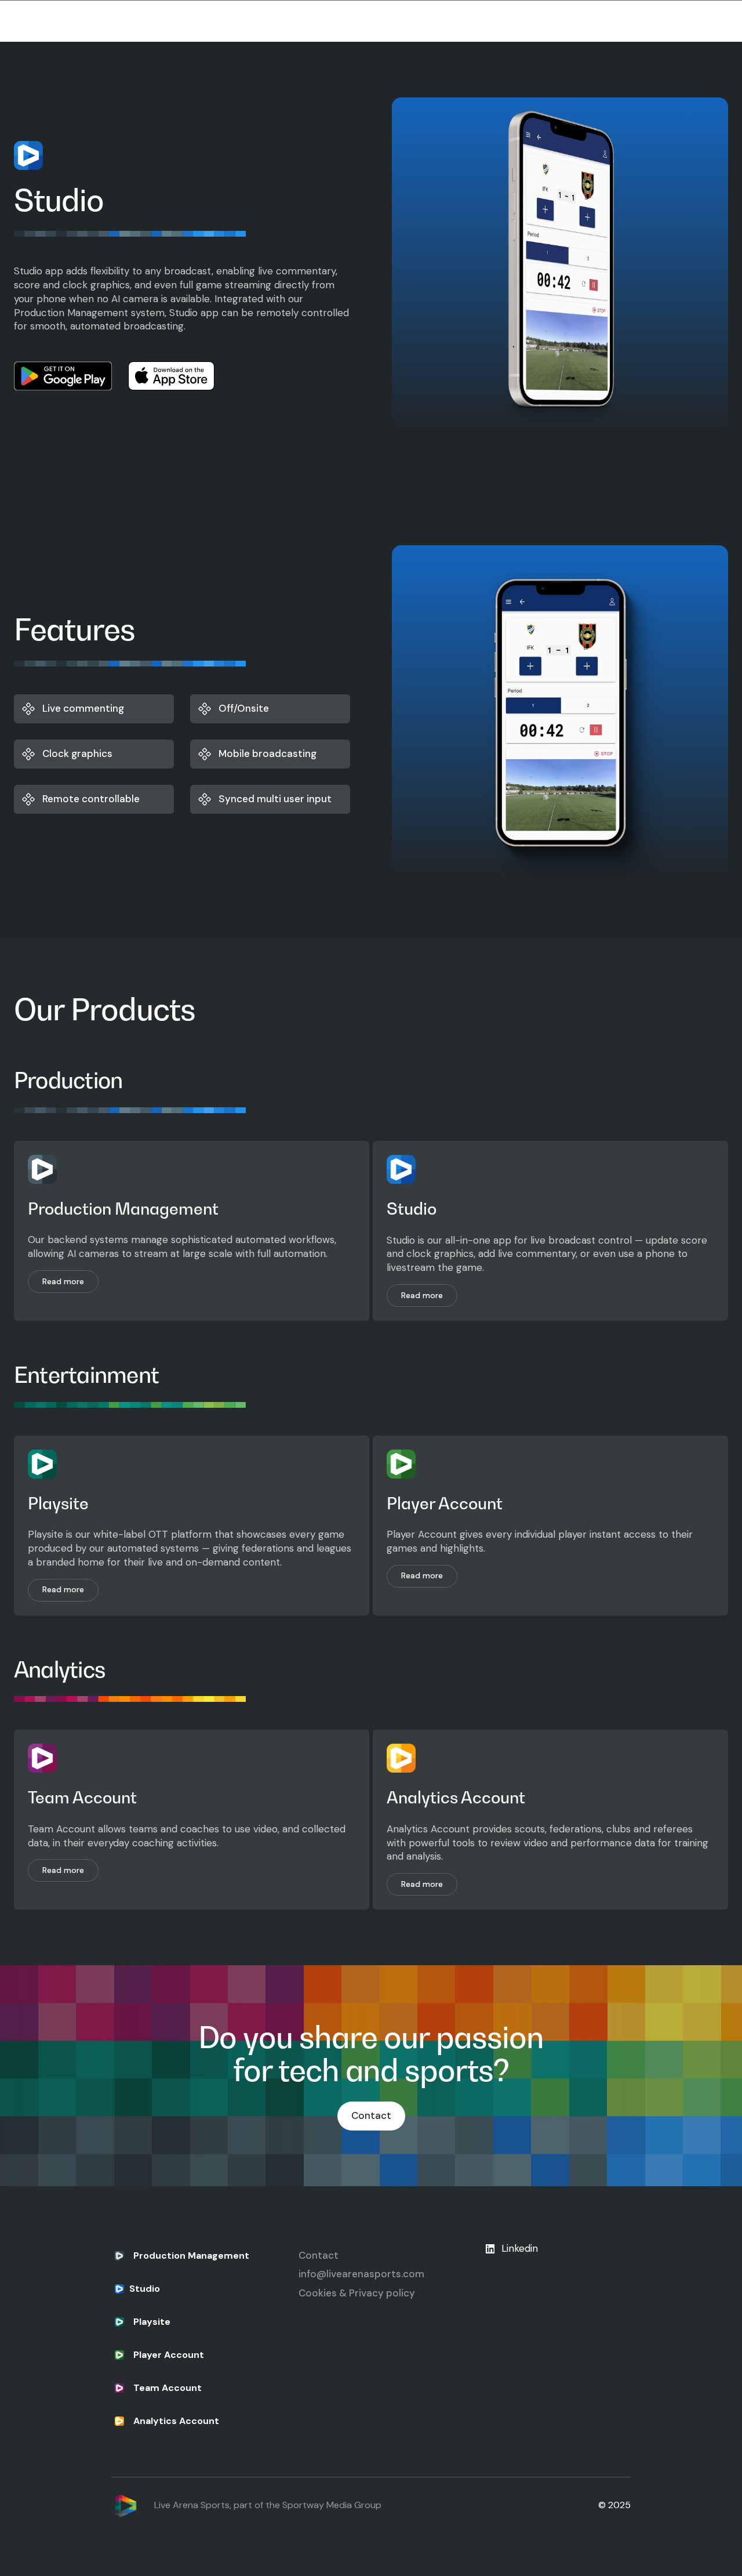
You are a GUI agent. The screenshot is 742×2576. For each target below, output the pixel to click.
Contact (371, 2115)
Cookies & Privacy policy (357, 2293)
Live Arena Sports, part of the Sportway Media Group (268, 2505)
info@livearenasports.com (361, 2274)
